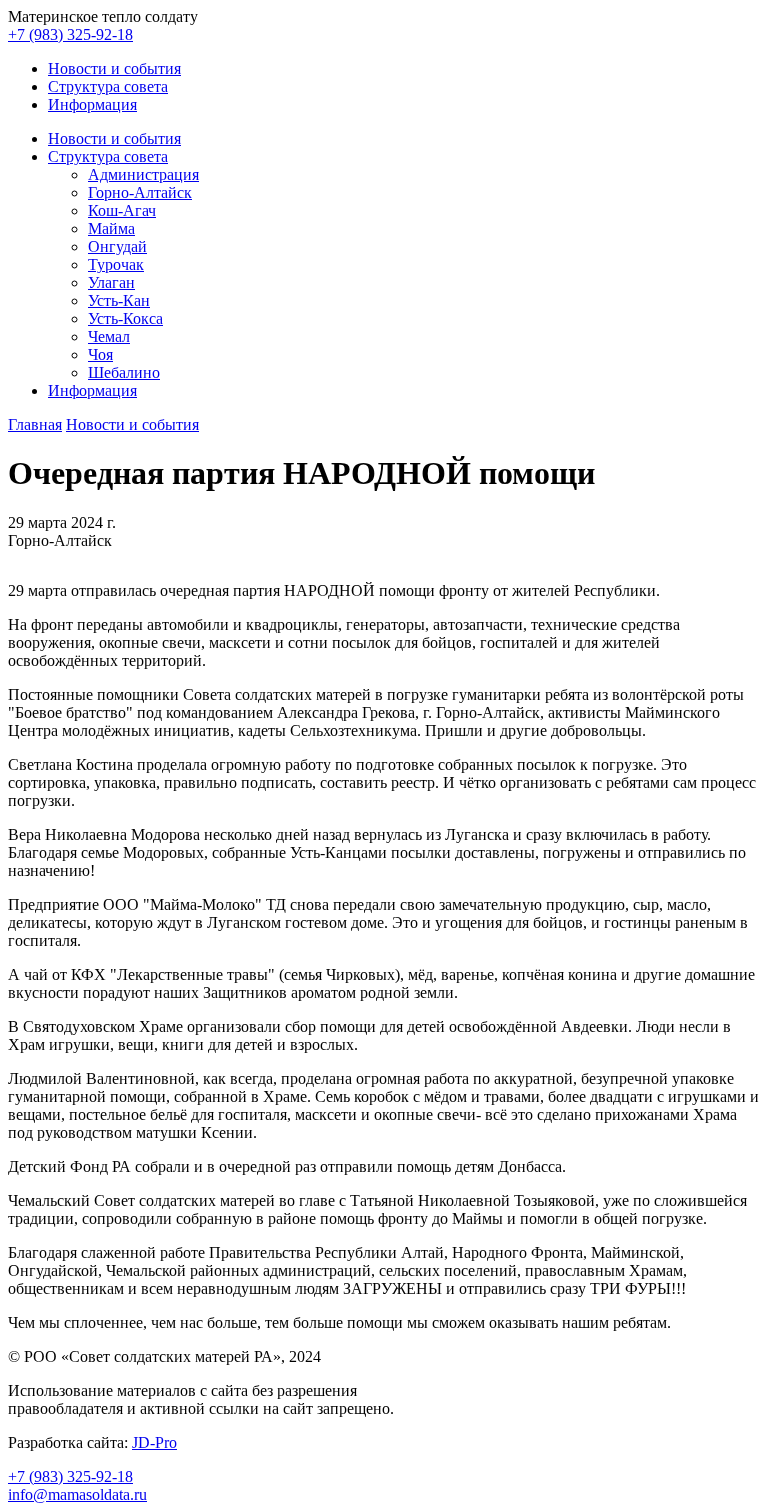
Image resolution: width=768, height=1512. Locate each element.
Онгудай (117, 246)
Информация (92, 104)
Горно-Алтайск (140, 192)
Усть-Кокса (125, 318)
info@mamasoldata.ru (77, 1494)
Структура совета (108, 86)
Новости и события (114, 68)
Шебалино (124, 372)
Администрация (143, 174)
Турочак (116, 264)
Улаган (111, 282)
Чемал (109, 336)
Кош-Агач (122, 210)
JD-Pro (154, 1442)
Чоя (100, 354)
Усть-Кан (119, 300)
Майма (111, 228)
